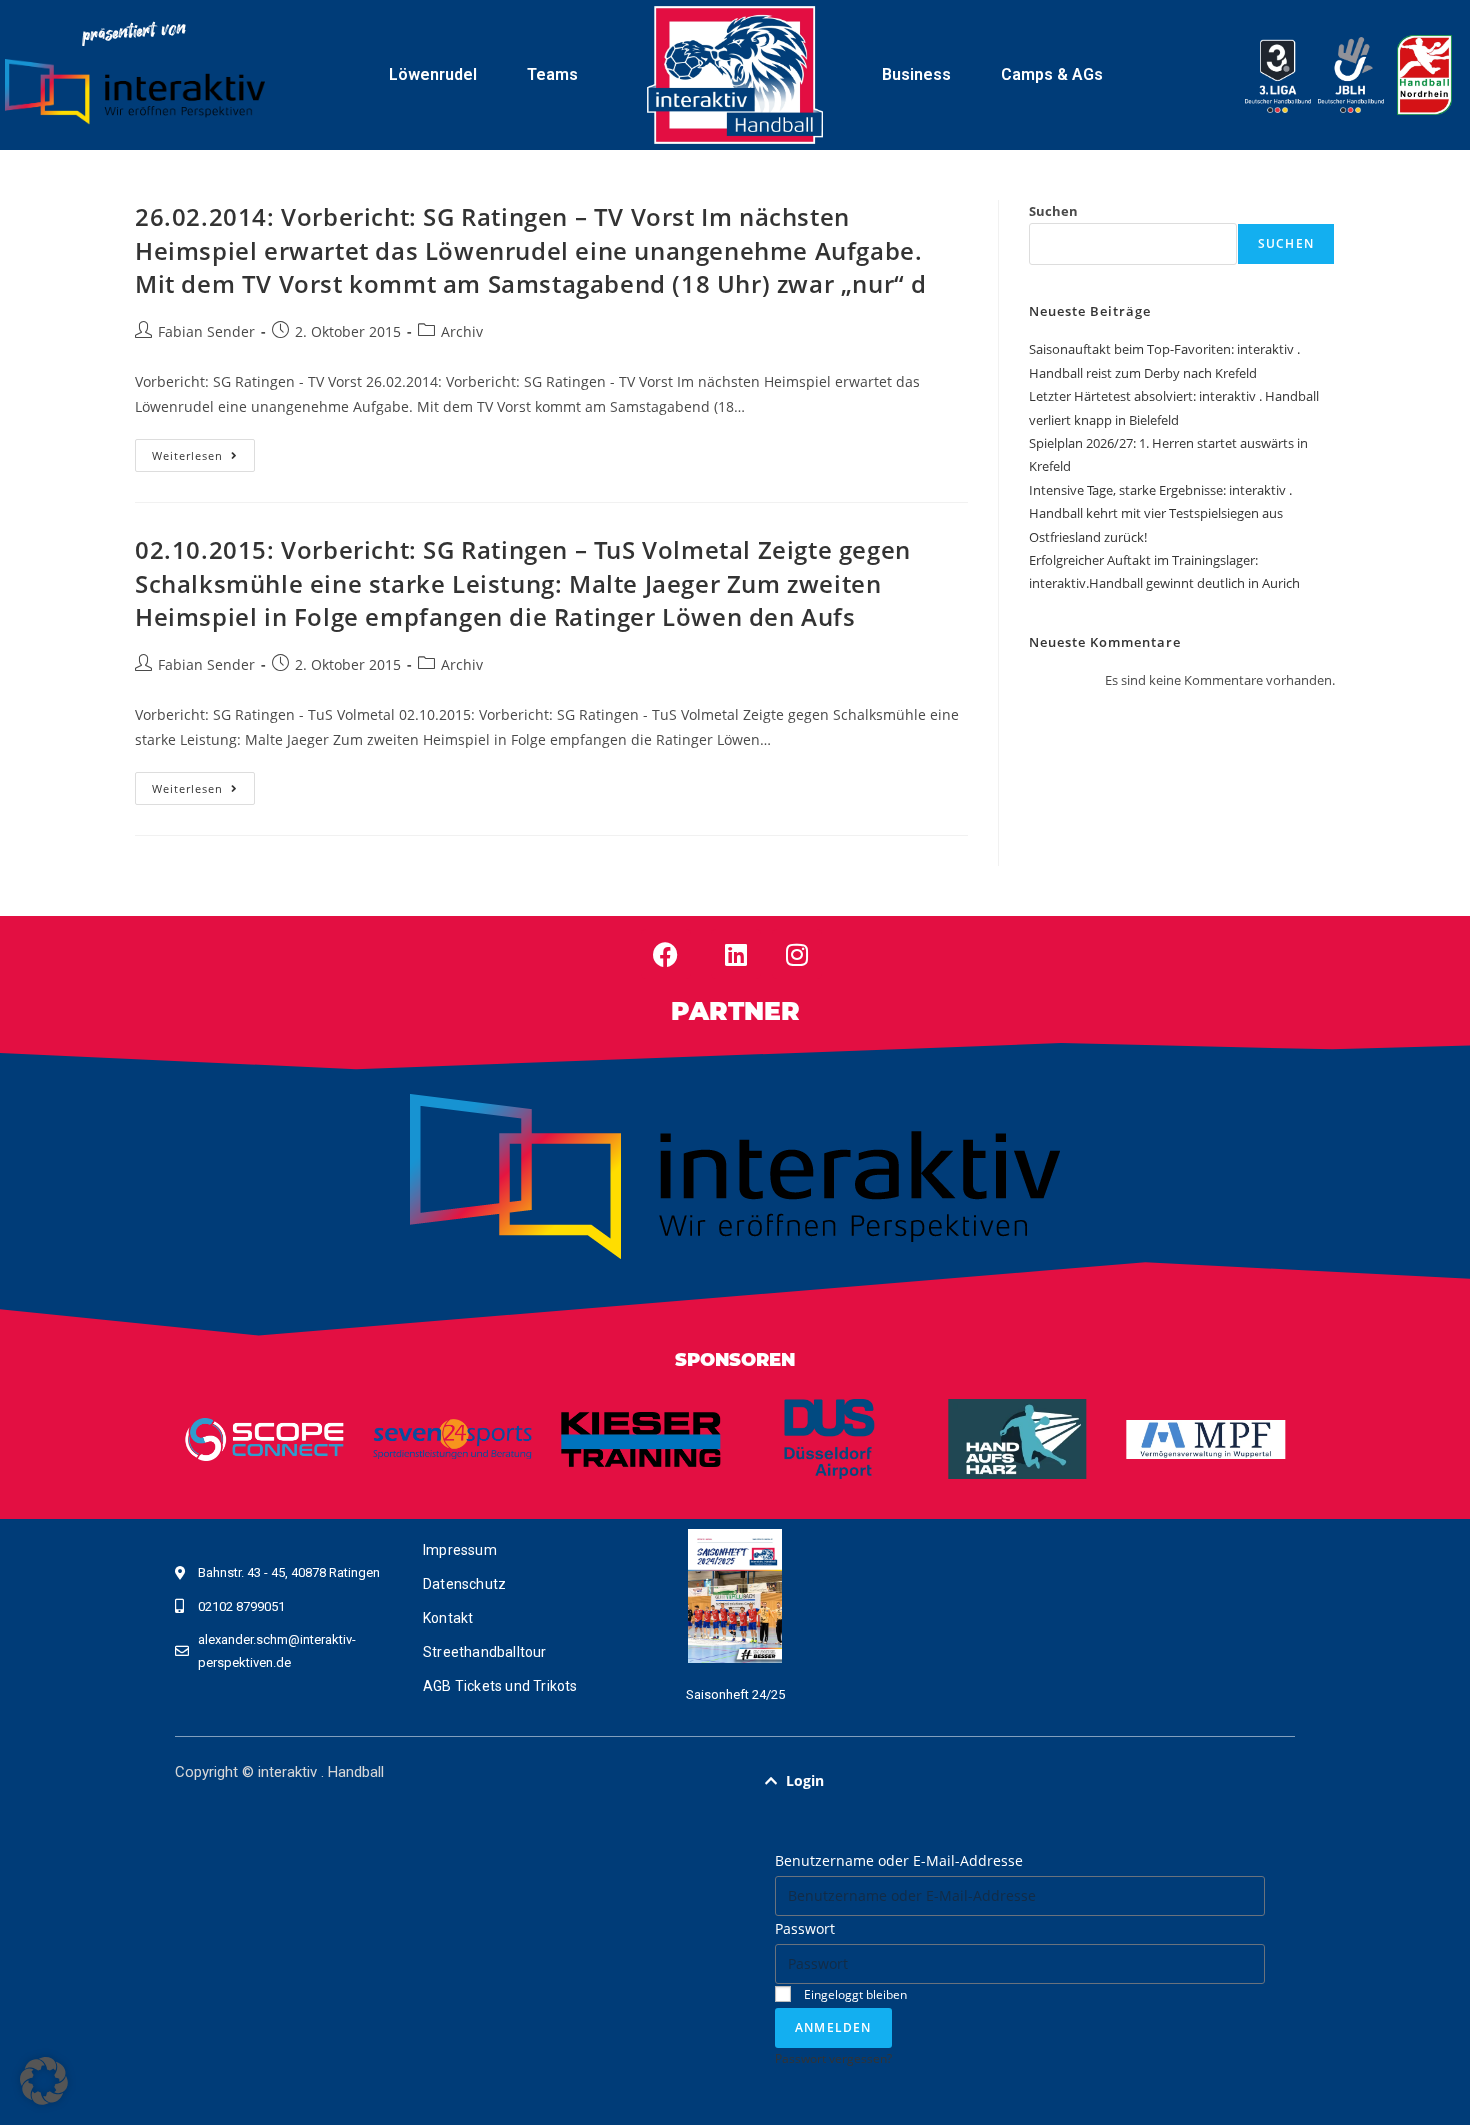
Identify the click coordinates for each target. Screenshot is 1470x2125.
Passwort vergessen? (833, 2058)
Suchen (1053, 211)
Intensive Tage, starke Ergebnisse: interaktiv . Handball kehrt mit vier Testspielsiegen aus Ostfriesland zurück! (1160, 513)
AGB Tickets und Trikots (500, 1686)
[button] (1020, 1781)
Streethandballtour (485, 1652)
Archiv (462, 331)
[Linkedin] (736, 954)
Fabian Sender (206, 331)
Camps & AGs (1052, 74)
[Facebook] (666, 954)
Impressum (460, 1550)
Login (805, 1780)
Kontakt (448, 1618)
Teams (552, 74)
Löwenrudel (433, 74)
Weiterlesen (203, 451)
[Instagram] (797, 954)
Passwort (805, 1928)
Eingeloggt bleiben (854, 1994)
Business (916, 74)
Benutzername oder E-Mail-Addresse (899, 1860)
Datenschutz (464, 1584)
